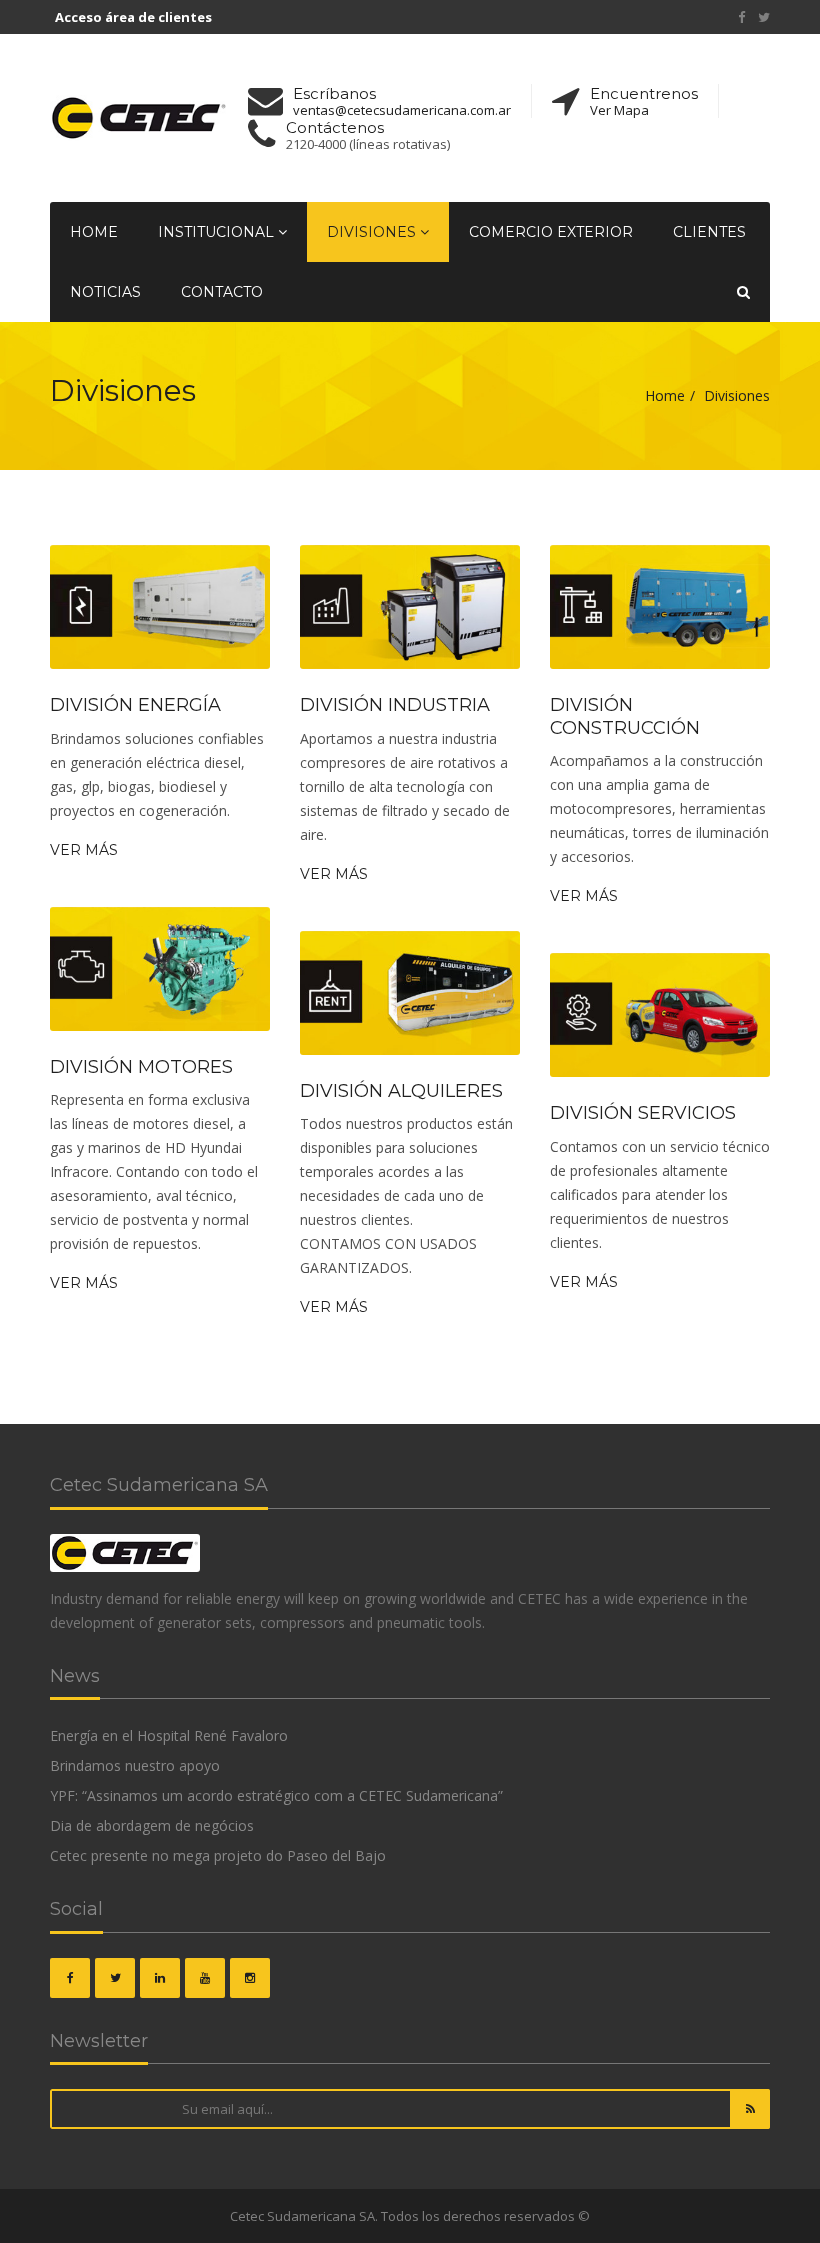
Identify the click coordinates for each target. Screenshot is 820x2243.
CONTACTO (222, 292)
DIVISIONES (373, 232)
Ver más (84, 850)
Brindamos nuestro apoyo (135, 1765)
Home (94, 232)
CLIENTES (709, 232)
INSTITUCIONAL (218, 232)
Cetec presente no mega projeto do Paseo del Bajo (218, 1855)
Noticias (105, 292)
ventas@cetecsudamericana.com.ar (402, 110)
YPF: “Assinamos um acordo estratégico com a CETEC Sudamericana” (276, 1795)
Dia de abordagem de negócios (152, 1825)
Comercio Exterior (551, 232)
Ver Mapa (619, 110)
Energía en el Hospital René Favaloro (169, 1735)
